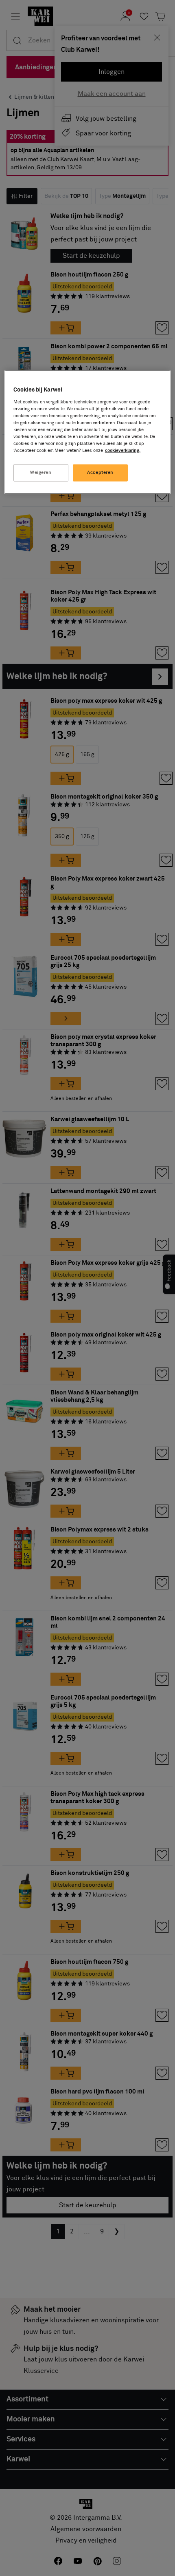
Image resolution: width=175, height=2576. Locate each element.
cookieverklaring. (123, 451)
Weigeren (41, 473)
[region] (88, 432)
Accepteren (100, 473)
